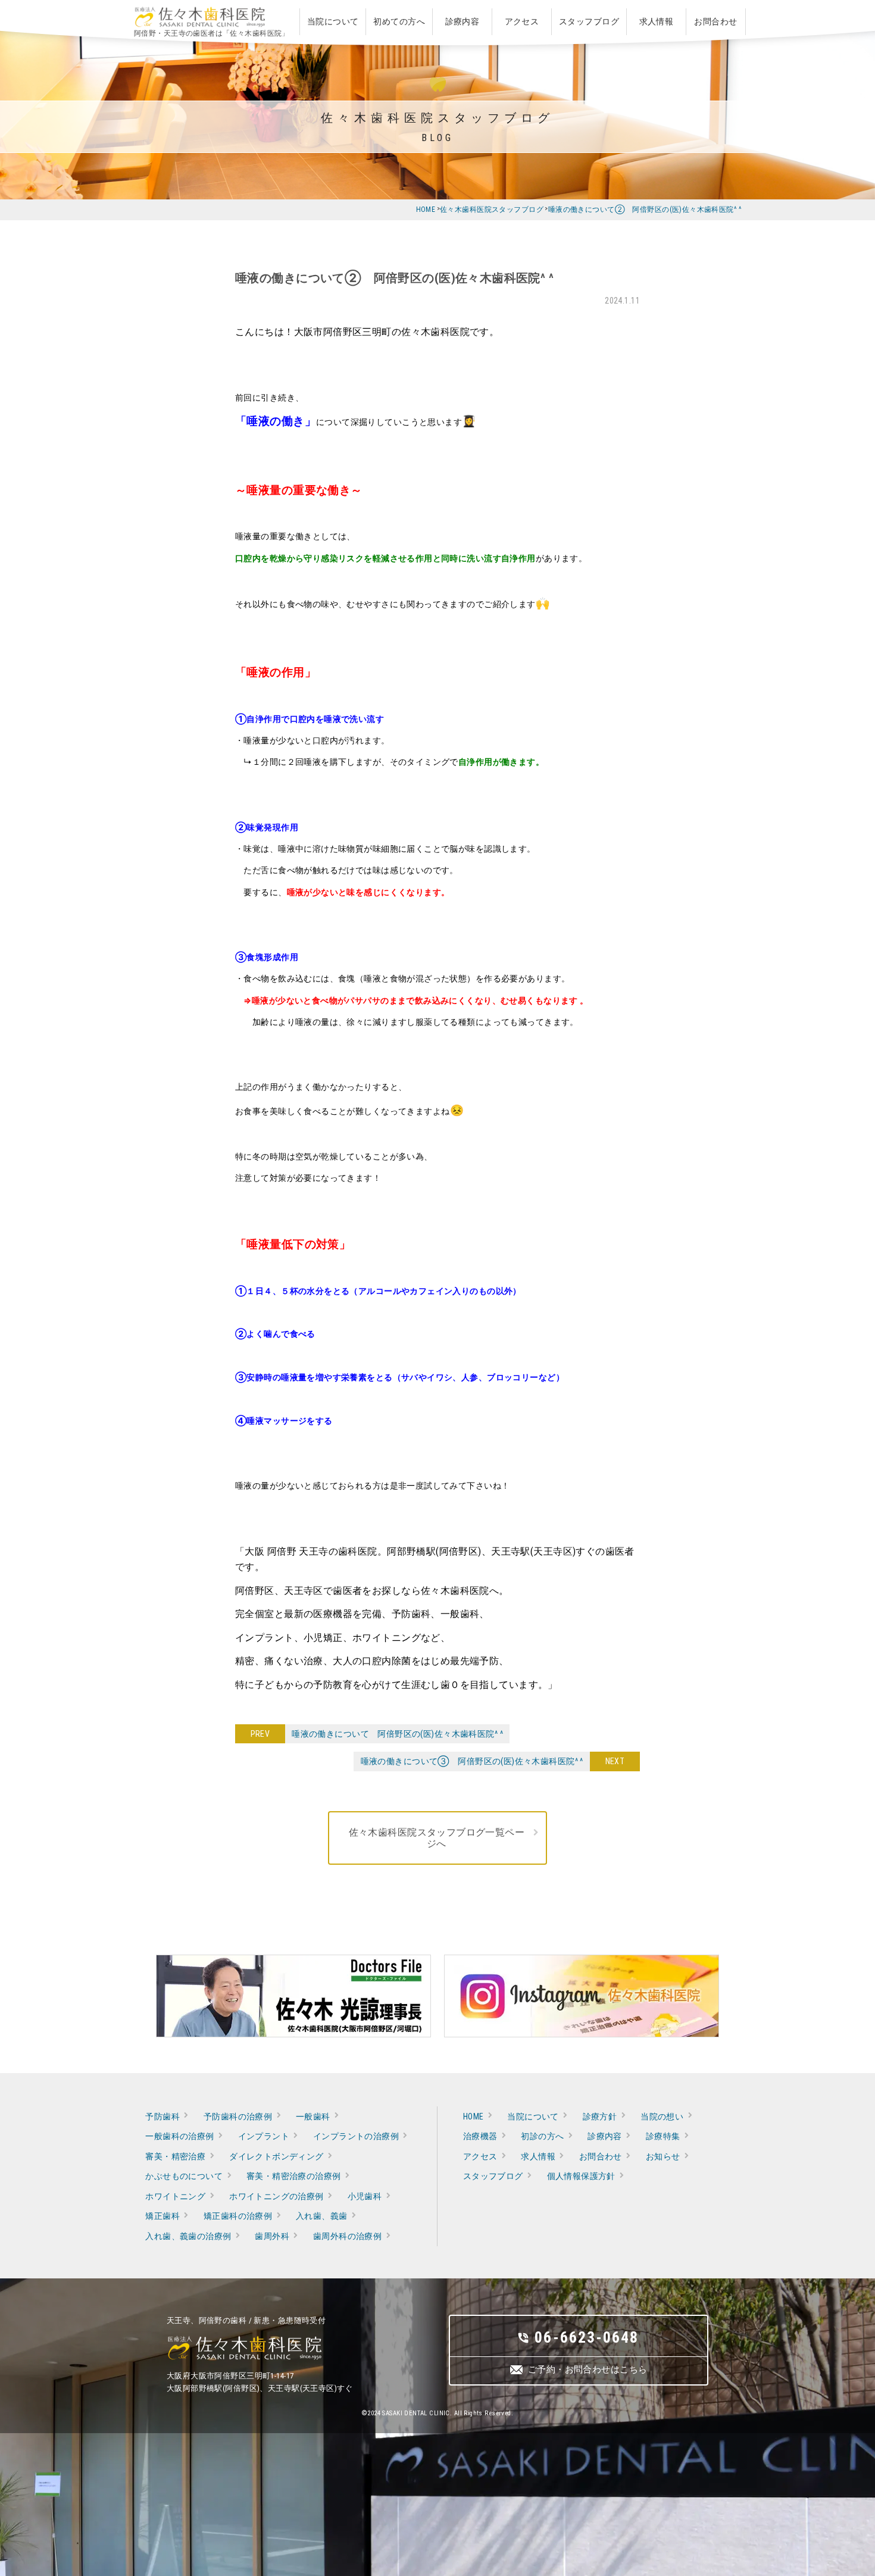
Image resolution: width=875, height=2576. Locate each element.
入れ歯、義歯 (322, 2216)
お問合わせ (601, 2156)
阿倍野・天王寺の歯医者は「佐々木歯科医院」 (212, 33)
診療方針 (600, 2117)
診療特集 (663, 2136)
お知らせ (663, 2156)
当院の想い (662, 2117)
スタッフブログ (493, 2176)
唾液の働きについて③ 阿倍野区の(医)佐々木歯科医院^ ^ (475, 1761)
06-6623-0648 (587, 2337)
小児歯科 (365, 2196)
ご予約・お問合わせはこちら (587, 2369)
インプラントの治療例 (356, 2136)
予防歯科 (162, 2117)
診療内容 (605, 2136)
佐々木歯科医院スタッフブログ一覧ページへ (437, 1838)
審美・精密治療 (175, 2156)
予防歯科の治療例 (238, 2117)
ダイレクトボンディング (276, 2156)
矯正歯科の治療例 (238, 2216)
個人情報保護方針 (581, 2176)
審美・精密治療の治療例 (294, 2176)
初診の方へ (542, 2136)
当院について (533, 2117)
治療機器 (480, 2136)
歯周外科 (272, 2236)
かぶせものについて (184, 2176)
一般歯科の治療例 (179, 2136)
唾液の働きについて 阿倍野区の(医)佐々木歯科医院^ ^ (394, 1734)
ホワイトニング (175, 2196)
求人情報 (538, 2156)
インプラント (264, 2136)
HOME (474, 2117)
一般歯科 (313, 2117)
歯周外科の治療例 (347, 2236)
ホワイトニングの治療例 (276, 2196)
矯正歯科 (162, 2216)
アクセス (480, 2156)
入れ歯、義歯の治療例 (188, 2236)
